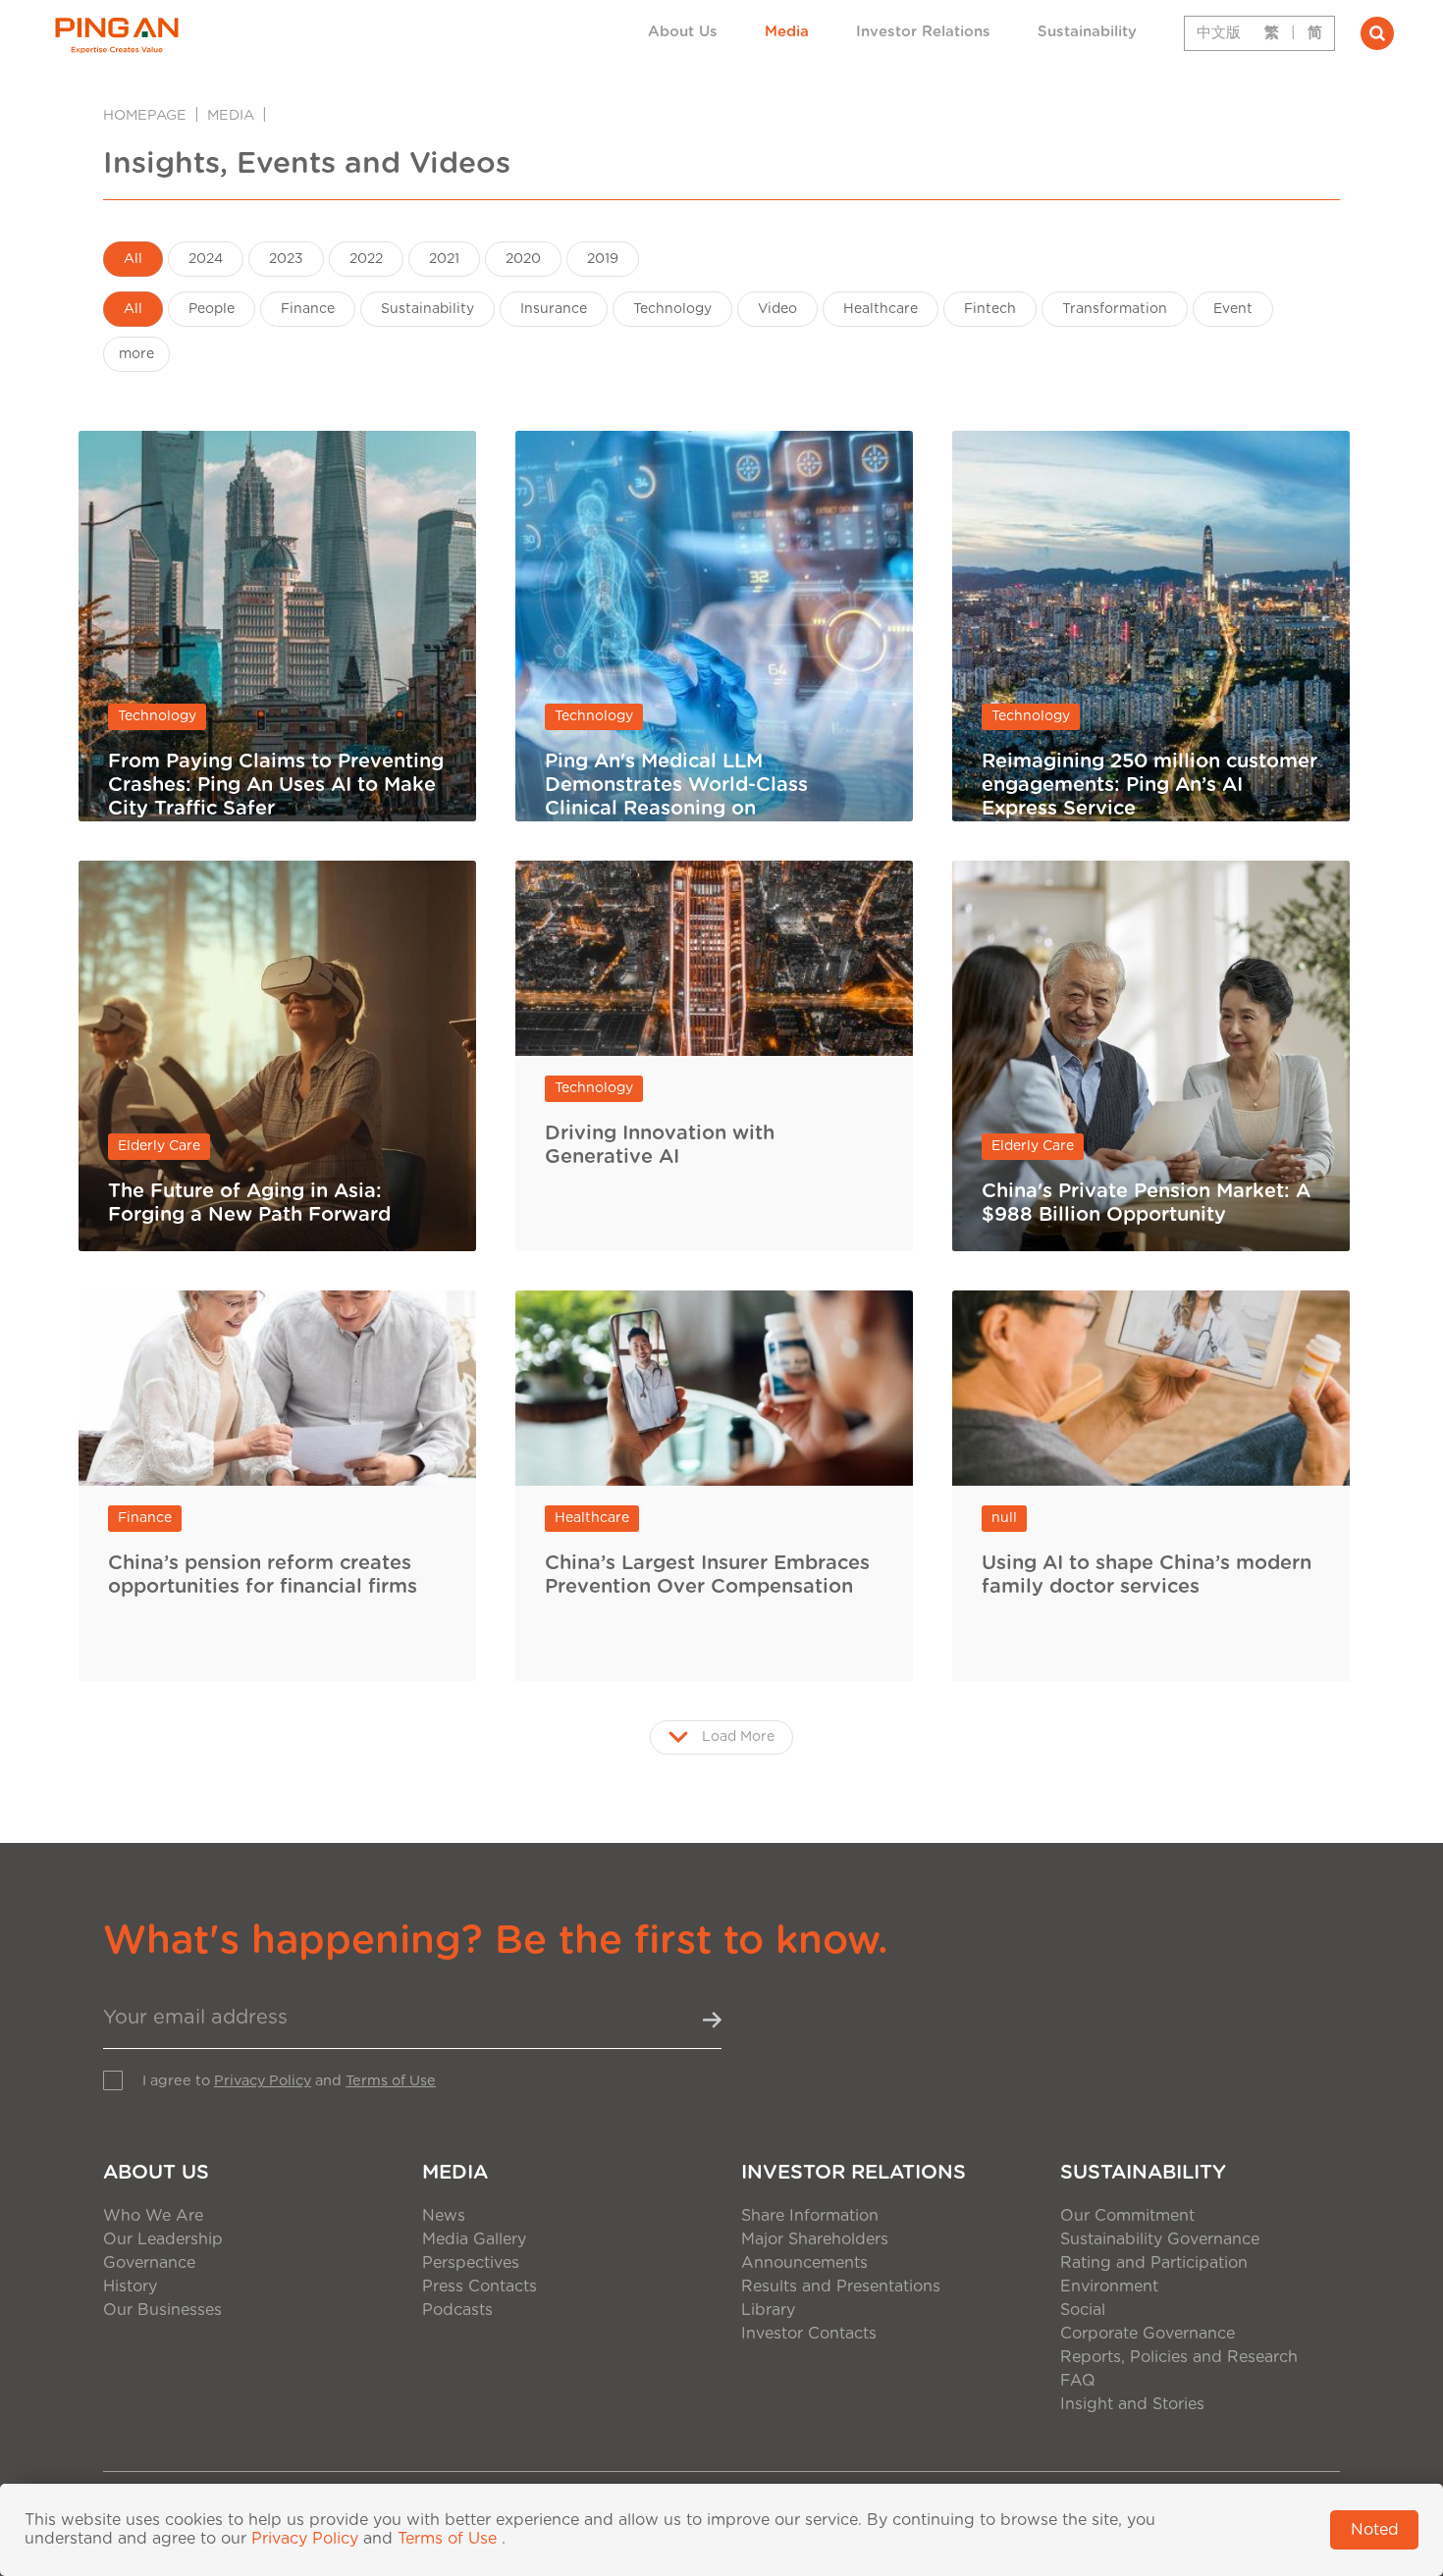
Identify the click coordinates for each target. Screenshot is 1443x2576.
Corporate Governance (1148, 2334)
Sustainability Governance (1160, 2239)
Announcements (804, 2263)
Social (1083, 2310)
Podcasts (457, 2310)
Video (777, 309)
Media (787, 32)
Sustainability (1087, 32)
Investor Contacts (809, 2334)
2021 (444, 259)
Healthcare (881, 309)
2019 (603, 259)
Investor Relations (923, 32)
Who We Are (153, 2216)
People (212, 309)
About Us (683, 32)
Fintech (990, 309)
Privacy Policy (263, 2081)
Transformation (1115, 309)
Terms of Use (391, 2081)
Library (768, 2310)
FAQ (1078, 2381)
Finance (308, 309)
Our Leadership (163, 2239)
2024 (206, 259)
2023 (286, 259)
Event (1233, 309)
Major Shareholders (815, 2239)
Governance (149, 2263)
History (130, 2287)
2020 (523, 259)
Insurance (554, 309)
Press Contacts (480, 2287)
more (136, 354)
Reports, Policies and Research (1179, 2357)
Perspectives (471, 2263)
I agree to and (289, 2081)
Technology (672, 309)
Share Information (810, 2216)
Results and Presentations (841, 2287)
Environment (1109, 2287)
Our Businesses (162, 2310)
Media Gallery (474, 2239)
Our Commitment (1127, 2216)
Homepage (145, 115)
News (444, 2216)
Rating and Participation (1154, 2263)
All (133, 259)
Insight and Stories (1132, 2404)
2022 (366, 259)
